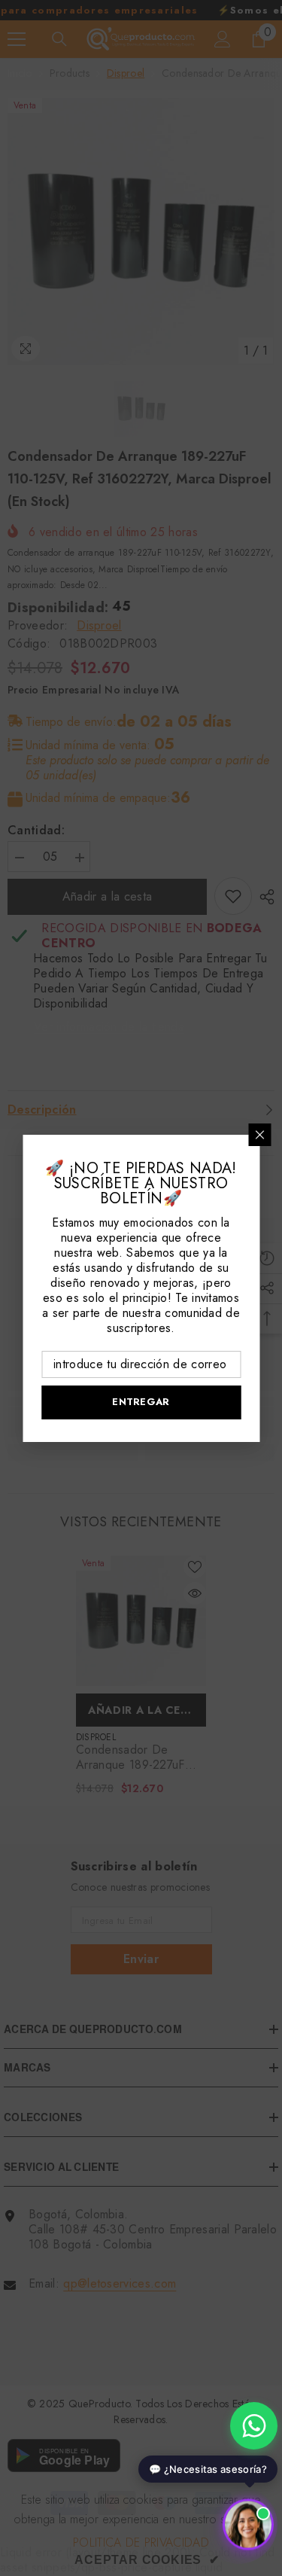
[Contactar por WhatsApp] (254, 2426)
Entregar (141, 1402)
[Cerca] (259, 1135)
